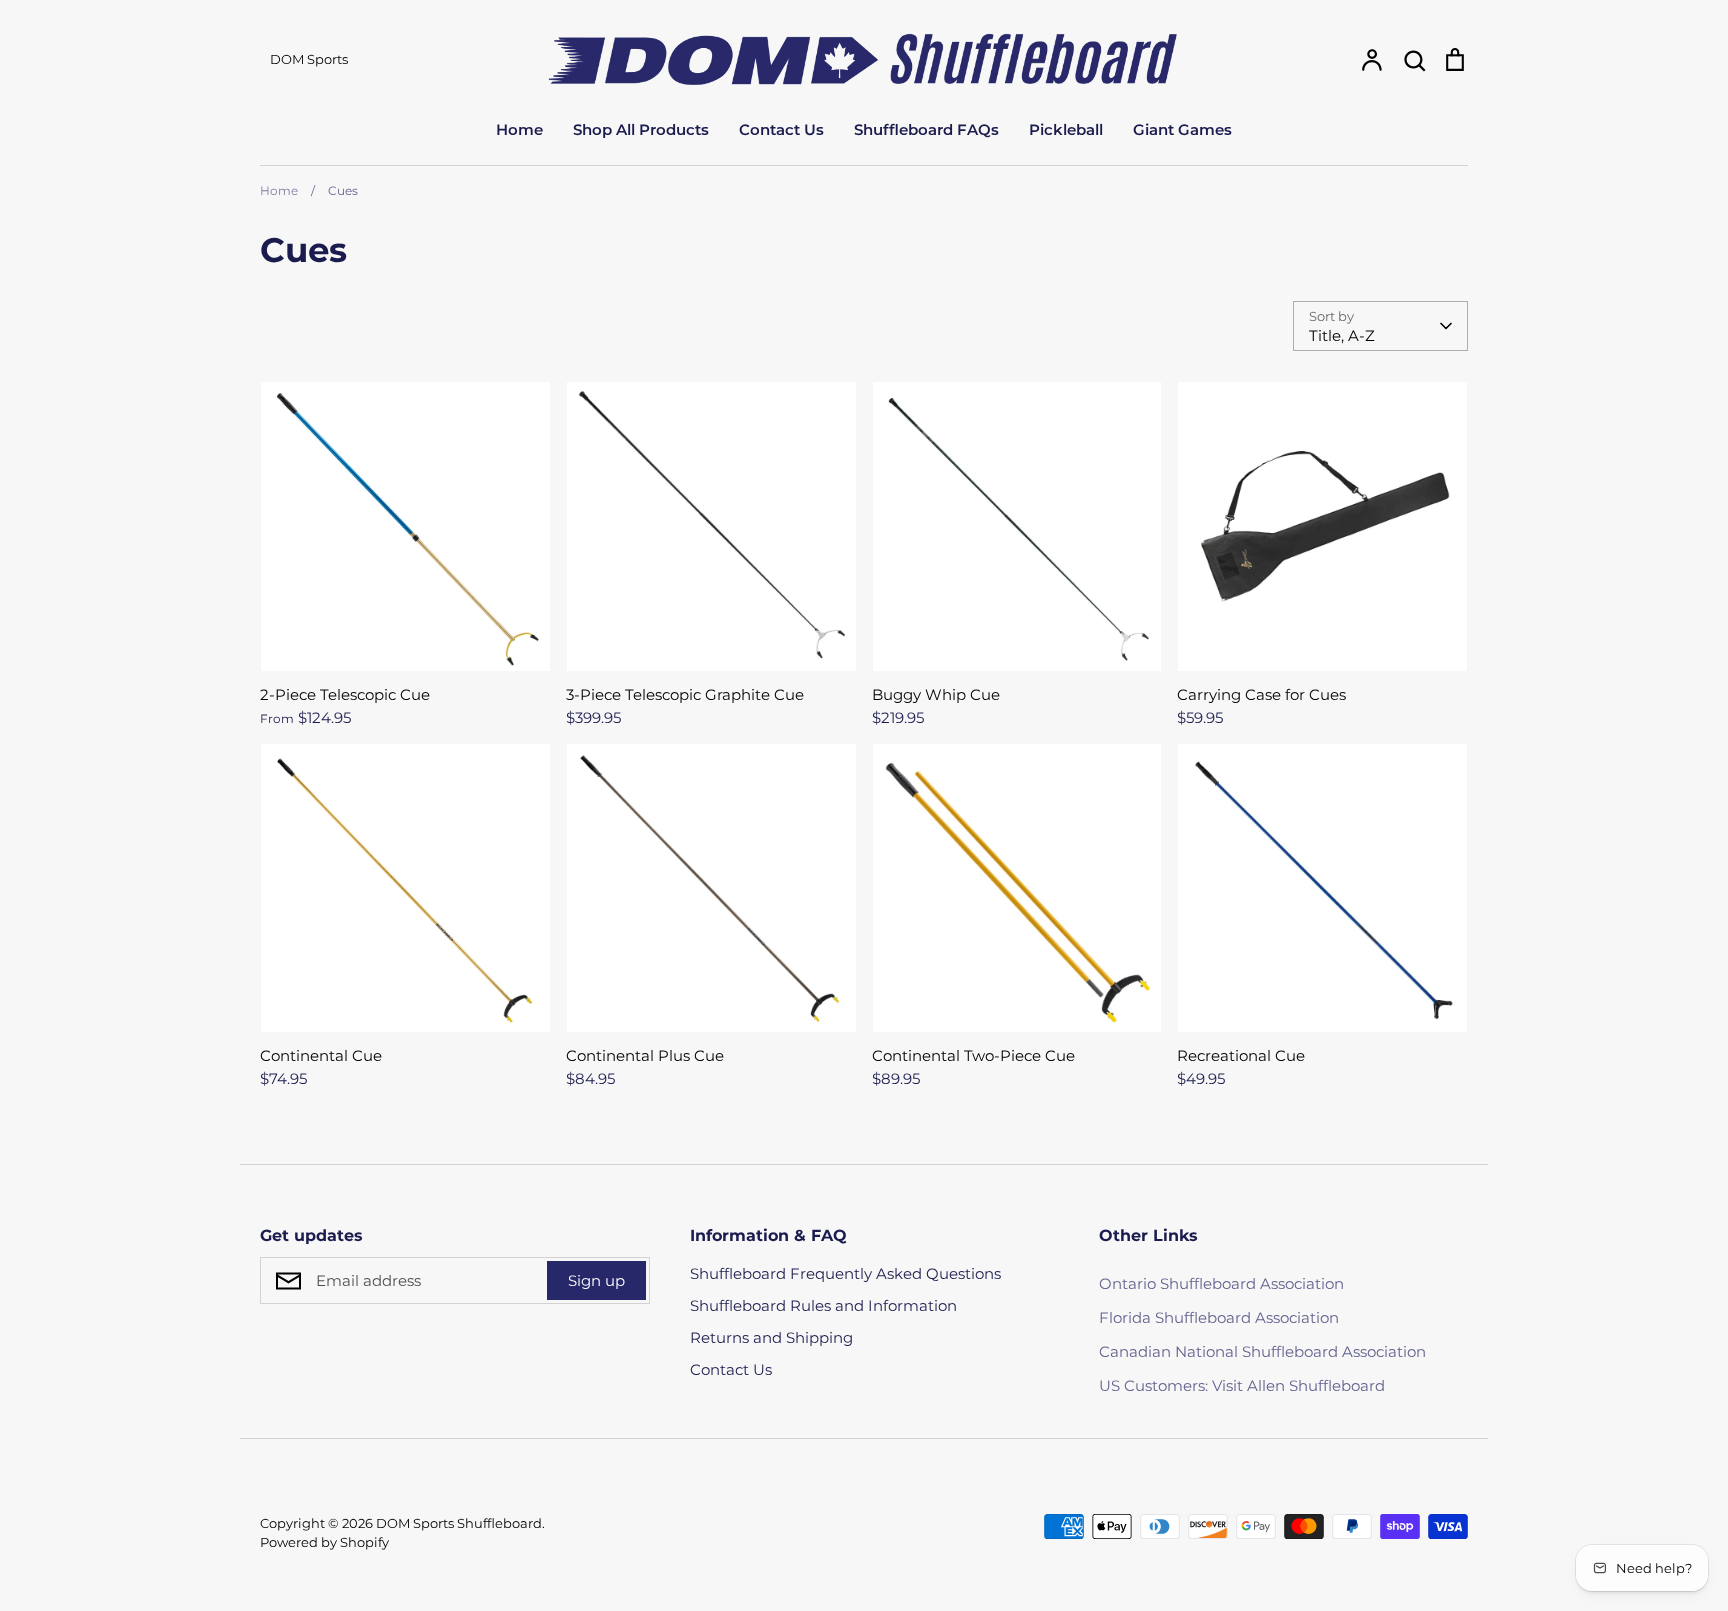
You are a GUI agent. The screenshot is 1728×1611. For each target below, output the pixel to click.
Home (519, 129)
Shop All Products (641, 129)
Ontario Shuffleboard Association (1221, 1283)
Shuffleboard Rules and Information (823, 1305)
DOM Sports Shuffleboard (459, 1523)
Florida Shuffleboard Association (1219, 1317)
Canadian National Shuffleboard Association (1262, 1351)
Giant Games (1182, 129)
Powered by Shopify (324, 1542)
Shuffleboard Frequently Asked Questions (845, 1273)
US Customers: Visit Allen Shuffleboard (1242, 1385)
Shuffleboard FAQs (926, 129)
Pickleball (1066, 129)
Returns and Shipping (771, 1337)
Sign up (596, 1280)
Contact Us (781, 129)
